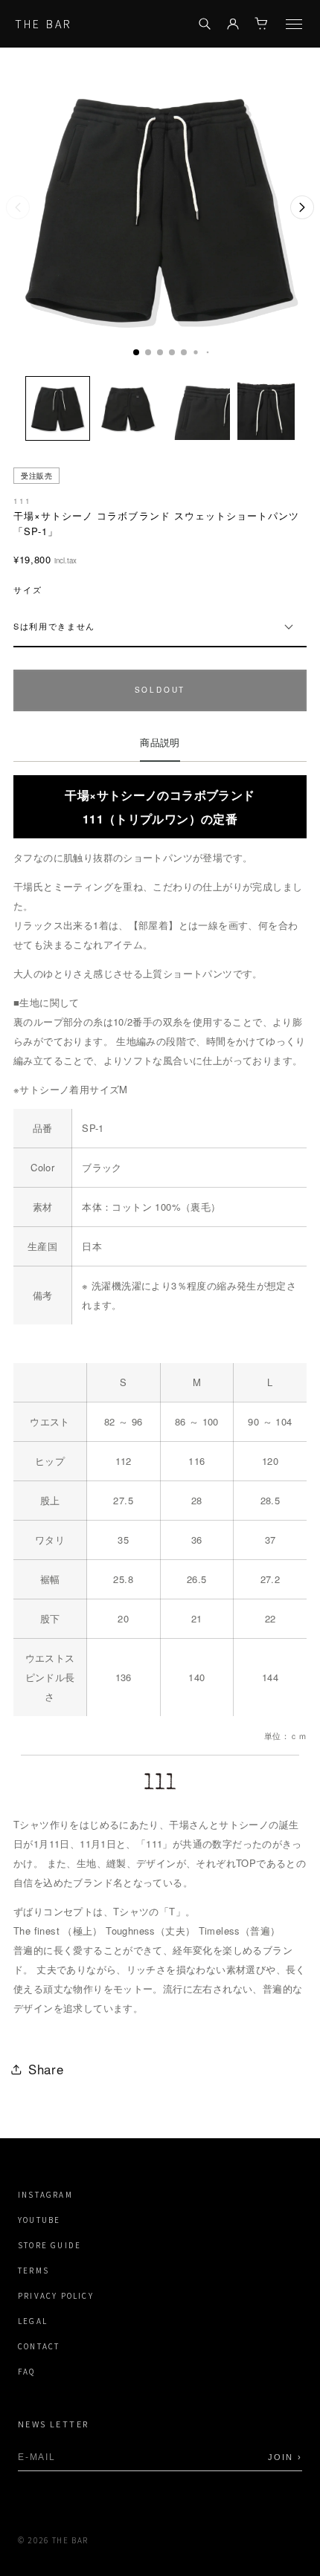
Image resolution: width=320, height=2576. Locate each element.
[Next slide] (302, 207)
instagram (45, 2195)
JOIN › (285, 2457)
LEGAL (33, 2321)
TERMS (33, 2271)
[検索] (205, 24)
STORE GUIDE (49, 2246)
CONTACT (39, 2347)
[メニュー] (294, 24)
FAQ (27, 2372)
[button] (136, 352)
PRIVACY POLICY (56, 2296)
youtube (39, 2220)
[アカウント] (233, 24)
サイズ (28, 590)
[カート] (261, 24)
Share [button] (46, 2069)
